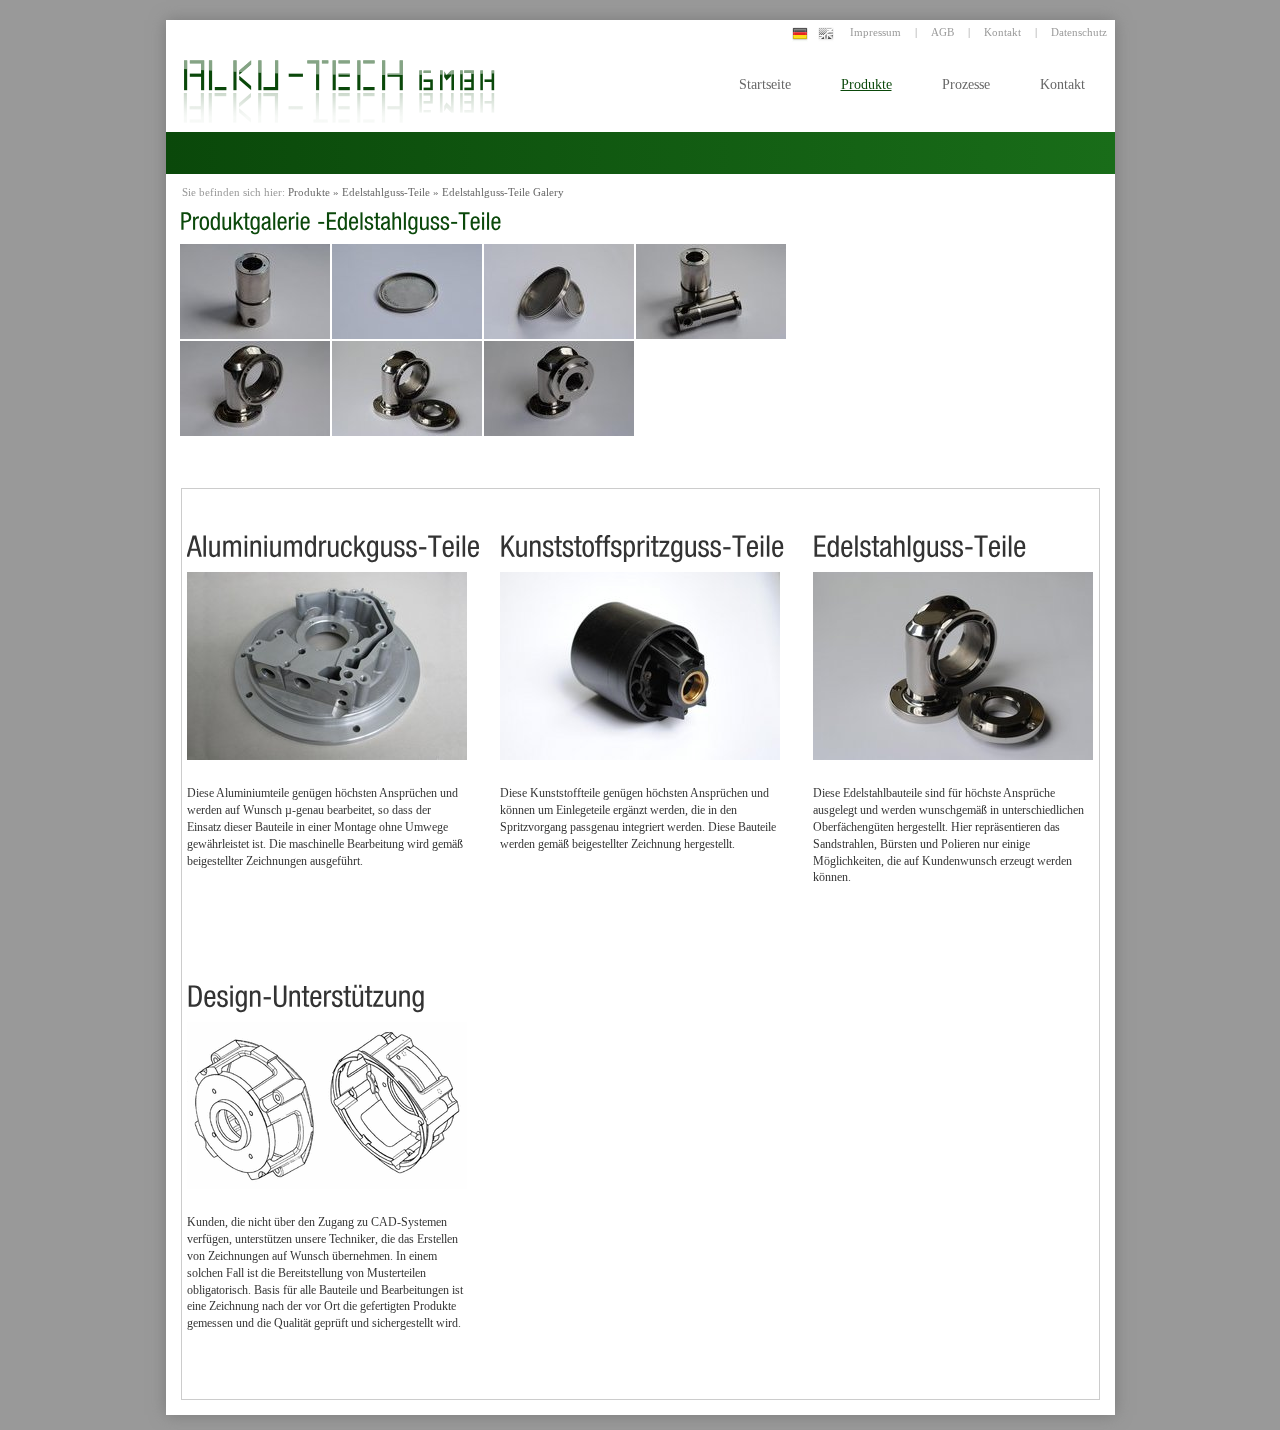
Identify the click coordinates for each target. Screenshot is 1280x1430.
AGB (942, 32)
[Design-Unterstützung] (306, 980)
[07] (711, 291)
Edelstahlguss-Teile (386, 192)
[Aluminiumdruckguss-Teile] (334, 530)
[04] (255, 291)
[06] (559, 291)
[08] (255, 388)
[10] (559, 388)
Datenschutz (1079, 32)
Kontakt (1062, 84)
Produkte (866, 84)
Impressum (875, 32)
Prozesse (966, 84)
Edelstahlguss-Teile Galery (503, 192)
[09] (407, 388)
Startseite (765, 84)
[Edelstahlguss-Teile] (920, 530)
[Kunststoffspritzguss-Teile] (642, 530)
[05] (407, 291)
